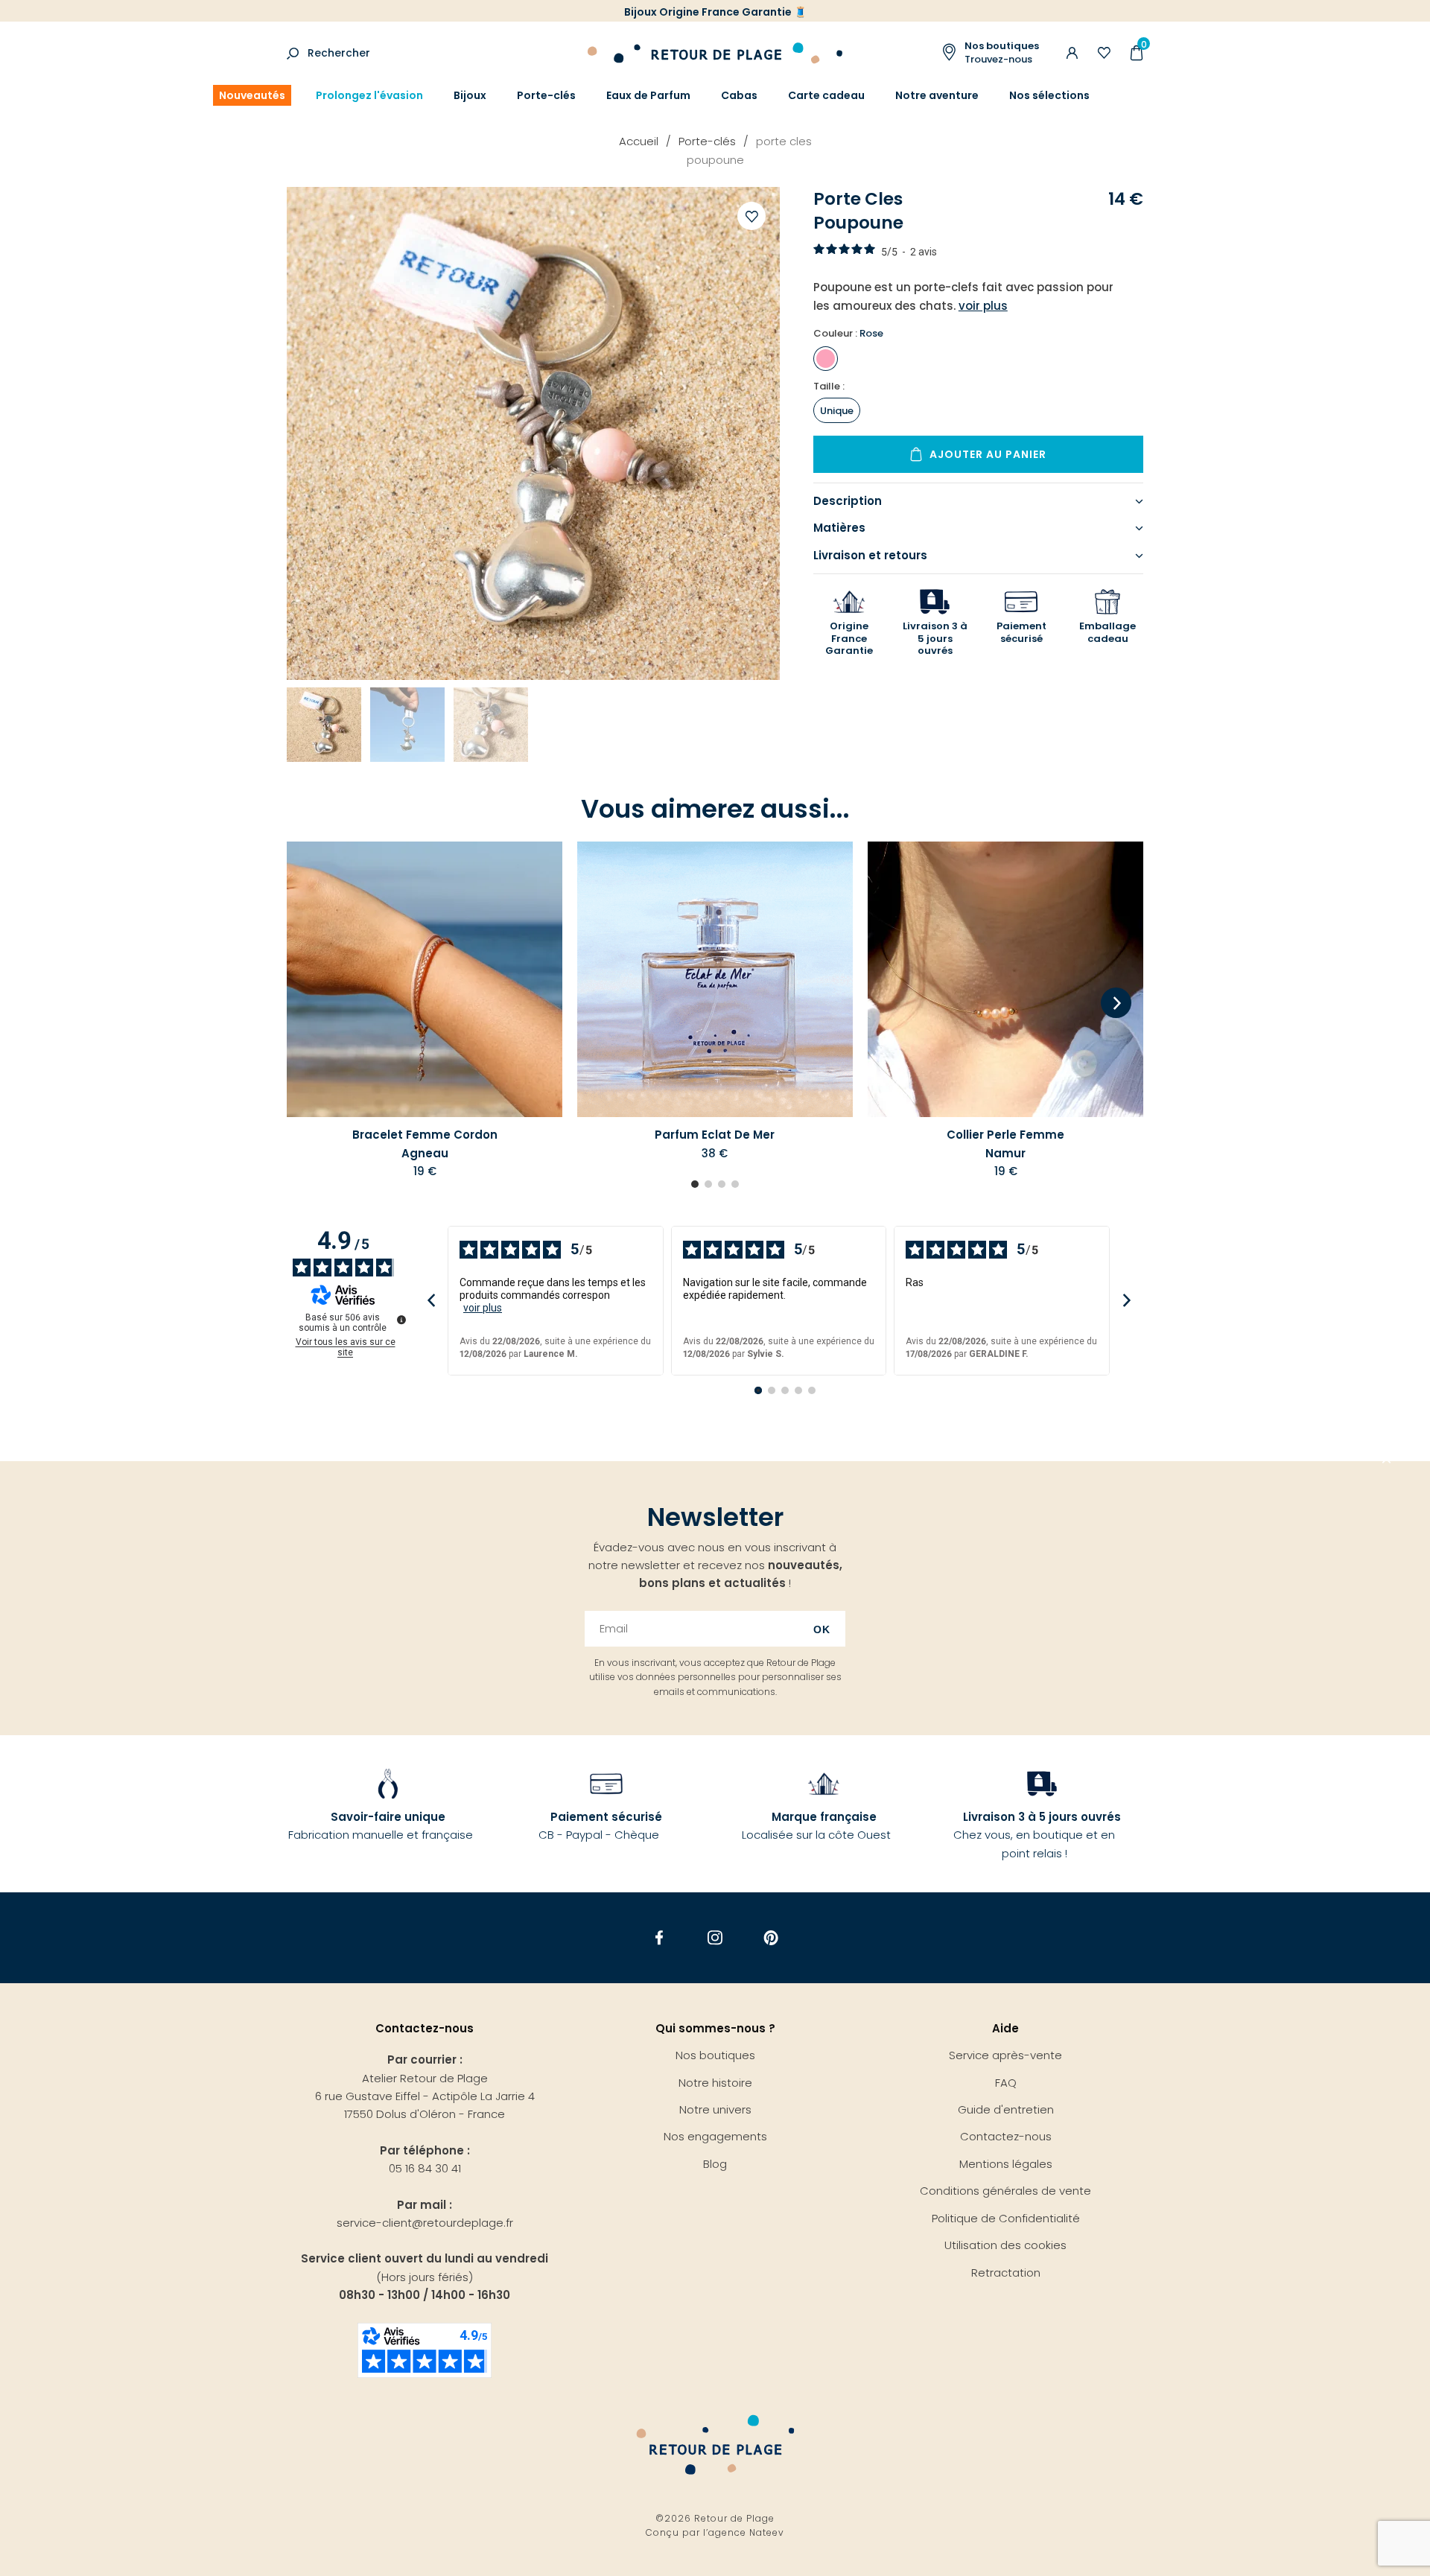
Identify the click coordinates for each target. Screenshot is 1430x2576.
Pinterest (771, 1938)
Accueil (639, 141)
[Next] (1116, 1004)
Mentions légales (1006, 2164)
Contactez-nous (1006, 2136)
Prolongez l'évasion (369, 95)
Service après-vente (1005, 2055)
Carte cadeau (826, 95)
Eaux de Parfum (648, 95)
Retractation (1006, 2273)
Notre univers (715, 2109)
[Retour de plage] (715, 51)
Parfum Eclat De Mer (715, 1135)
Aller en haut (1387, 1461)
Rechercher (339, 53)
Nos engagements (715, 2136)
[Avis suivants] (1126, 1301)
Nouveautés (252, 95)
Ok (822, 1629)
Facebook (660, 1938)
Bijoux (470, 95)
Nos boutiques (715, 2055)
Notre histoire (715, 2083)
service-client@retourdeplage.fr (425, 2223)
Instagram (715, 1938)
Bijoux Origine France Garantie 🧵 (715, 12)
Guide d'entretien (1006, 2109)
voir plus (483, 1308)
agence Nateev (746, 2532)
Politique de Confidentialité (1006, 2218)
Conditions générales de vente (1005, 2191)
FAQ (1006, 2083)
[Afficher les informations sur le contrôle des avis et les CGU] (401, 1320)
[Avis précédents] (431, 1301)
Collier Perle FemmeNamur (1005, 1144)
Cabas (739, 95)
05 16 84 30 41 (425, 2168)
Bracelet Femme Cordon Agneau (425, 1144)
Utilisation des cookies (1005, 2245)
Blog (715, 2164)
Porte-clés (546, 95)
